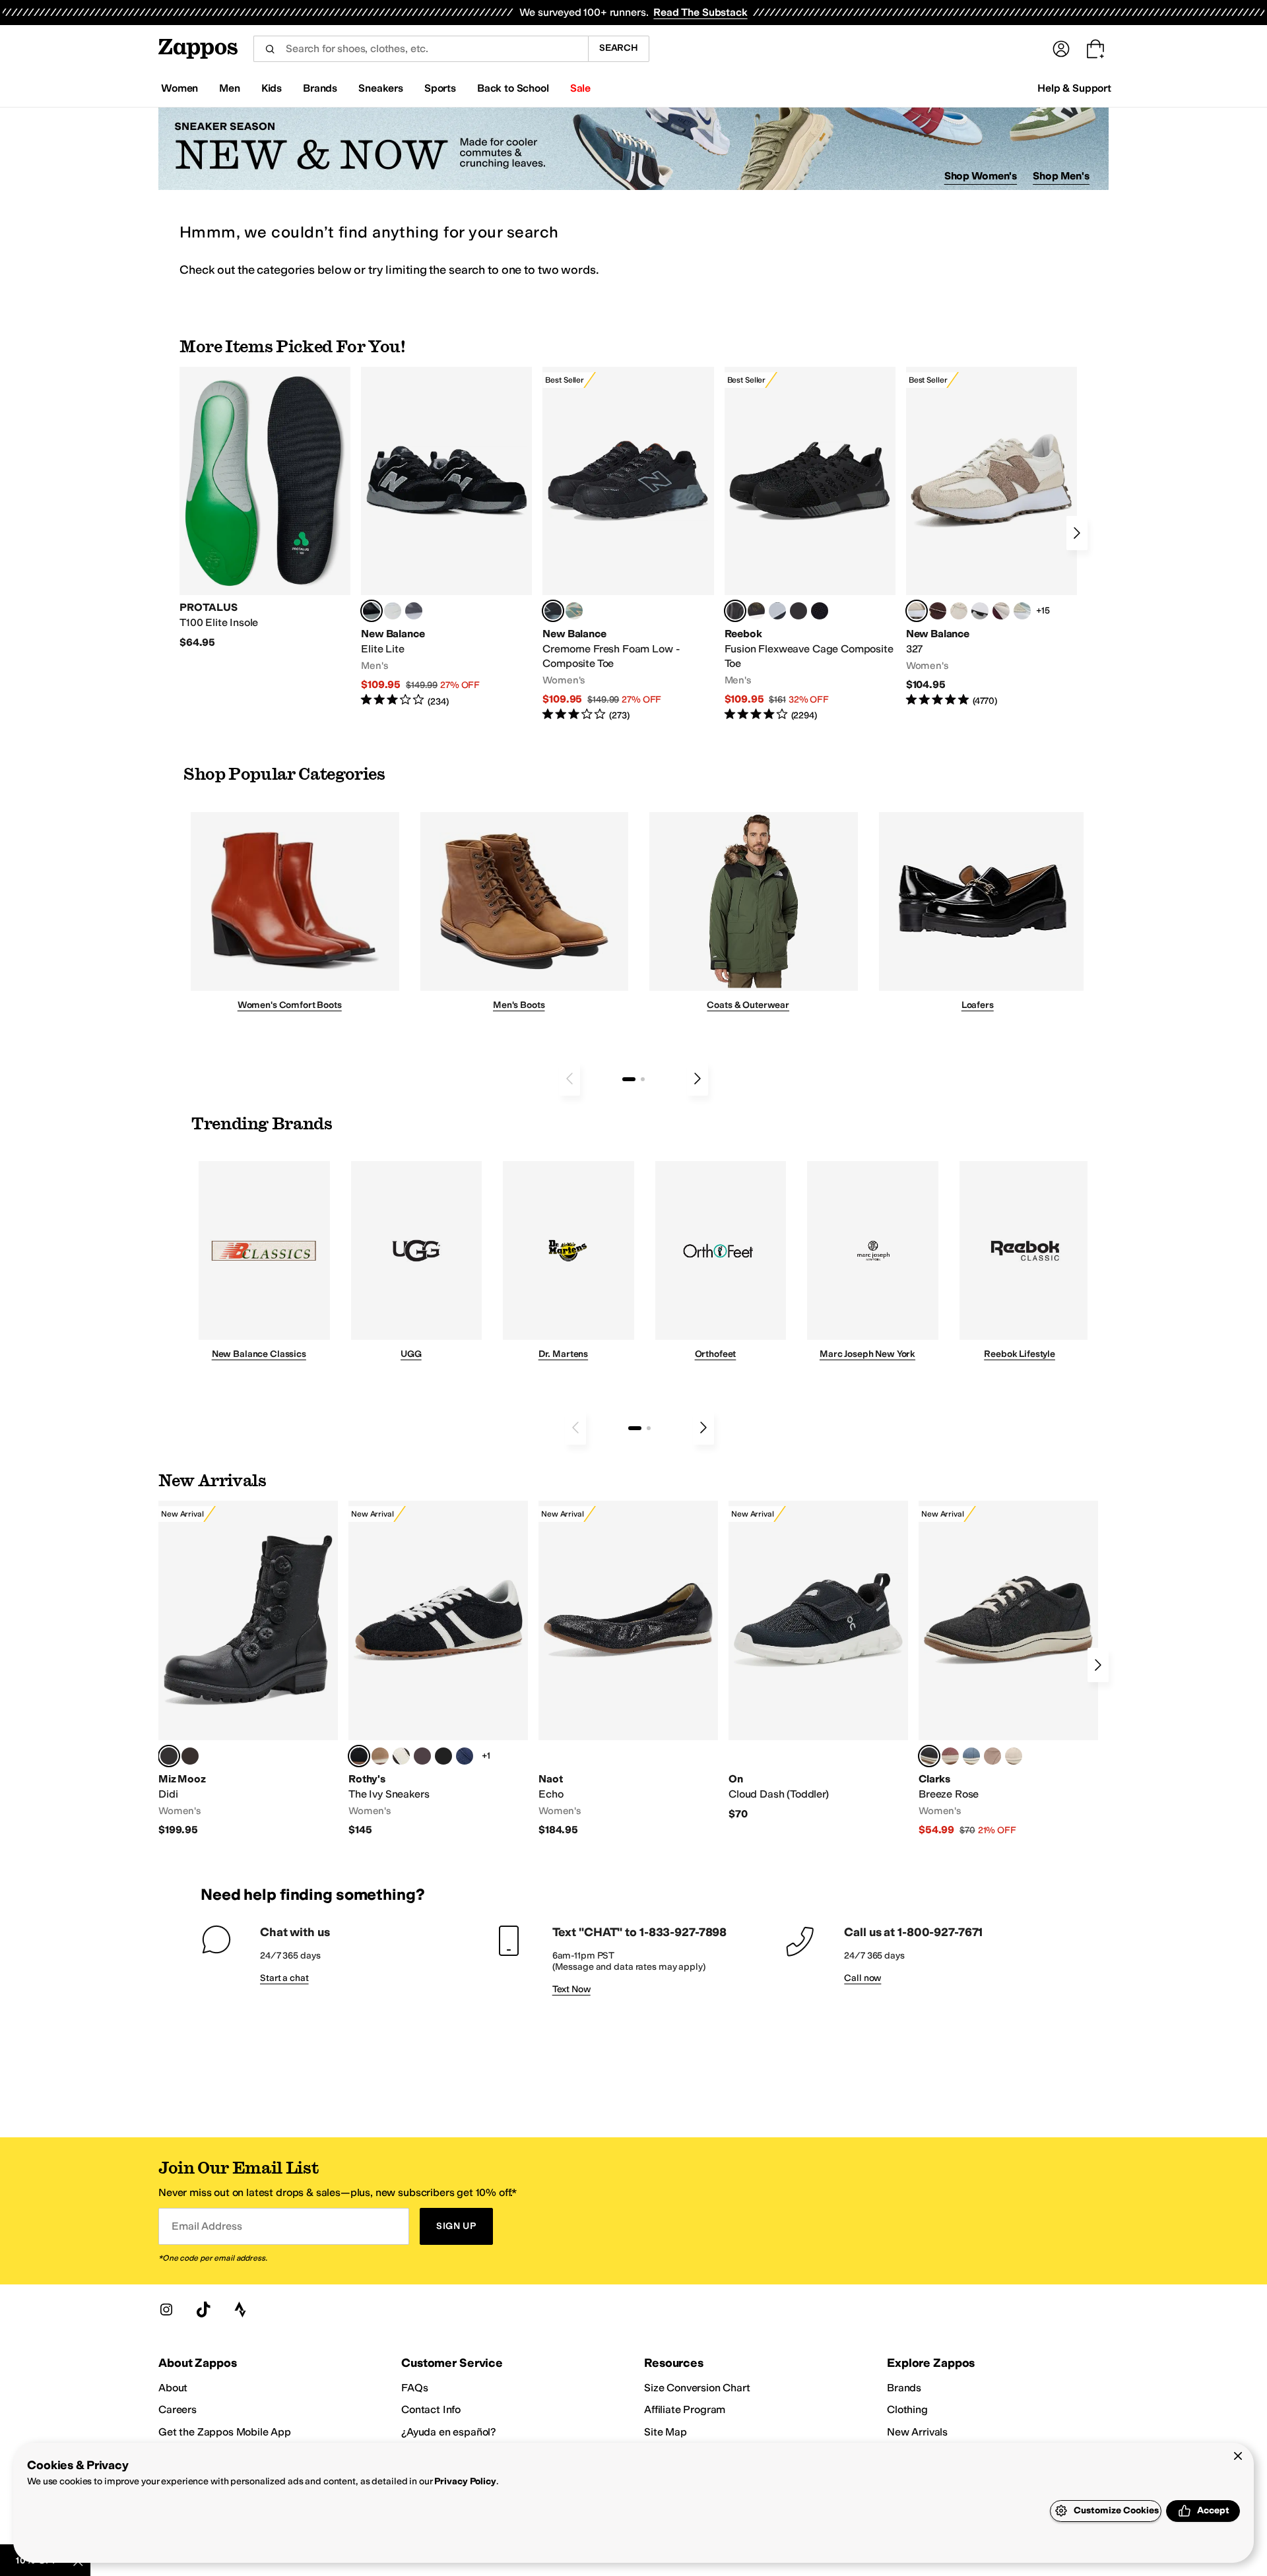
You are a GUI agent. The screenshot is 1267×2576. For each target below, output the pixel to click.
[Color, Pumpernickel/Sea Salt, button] (938, 611)
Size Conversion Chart (697, 2388)
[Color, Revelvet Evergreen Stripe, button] (443, 1756)
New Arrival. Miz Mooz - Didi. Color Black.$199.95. (248, 1669)
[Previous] (569, 1079)
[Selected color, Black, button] (372, 611)
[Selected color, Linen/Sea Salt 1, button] (917, 611)
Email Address (207, 2226)
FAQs (414, 2388)
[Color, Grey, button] (414, 611)
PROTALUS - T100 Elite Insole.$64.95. (265, 508)
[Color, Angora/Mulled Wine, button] (1001, 611)
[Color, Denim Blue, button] (971, 1756)
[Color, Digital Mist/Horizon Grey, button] (980, 611)
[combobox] (421, 49)
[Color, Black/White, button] (820, 611)
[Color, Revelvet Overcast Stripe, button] (465, 1756)
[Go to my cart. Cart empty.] (1095, 49)
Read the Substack (700, 12)
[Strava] (240, 2309)
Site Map (666, 2432)
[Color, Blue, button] (393, 611)
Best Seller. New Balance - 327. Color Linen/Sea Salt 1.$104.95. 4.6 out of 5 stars (991, 537)
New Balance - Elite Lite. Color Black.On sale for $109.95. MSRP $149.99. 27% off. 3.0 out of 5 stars (446, 537)
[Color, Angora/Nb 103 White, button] (1022, 611)
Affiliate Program (685, 2409)
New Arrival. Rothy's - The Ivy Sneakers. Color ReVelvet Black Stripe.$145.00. (438, 1669)
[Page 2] (643, 1079)
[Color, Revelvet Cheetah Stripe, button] (401, 1756)
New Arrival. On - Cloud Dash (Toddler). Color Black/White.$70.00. (818, 1661)
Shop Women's (981, 176)
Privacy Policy (465, 2481)
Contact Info (431, 2409)
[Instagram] (166, 2309)
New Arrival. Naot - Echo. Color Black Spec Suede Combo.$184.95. (628, 1669)
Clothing (907, 2409)
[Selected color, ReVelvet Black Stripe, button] (359, 1756)
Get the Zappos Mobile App (225, 2432)
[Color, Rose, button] (950, 1756)
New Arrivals (917, 2432)
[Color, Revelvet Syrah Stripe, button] (422, 1756)
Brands (904, 2388)
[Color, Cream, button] (1014, 1756)
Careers (178, 2409)
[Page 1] (629, 1079)
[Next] (1077, 533)
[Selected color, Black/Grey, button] (553, 611)
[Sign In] (1061, 49)
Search (619, 48)
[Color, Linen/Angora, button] (959, 611)
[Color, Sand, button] (992, 1756)
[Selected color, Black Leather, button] (929, 1756)
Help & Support (1074, 88)
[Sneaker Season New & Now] (633, 149)
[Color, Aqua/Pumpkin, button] (574, 611)
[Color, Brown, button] (756, 611)
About (173, 2388)
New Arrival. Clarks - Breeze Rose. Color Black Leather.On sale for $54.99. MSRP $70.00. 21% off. (1008, 1669)
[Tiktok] (203, 2309)
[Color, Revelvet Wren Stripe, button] (380, 1756)
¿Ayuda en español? (449, 2432)
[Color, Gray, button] (777, 611)
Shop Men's (1061, 176)
